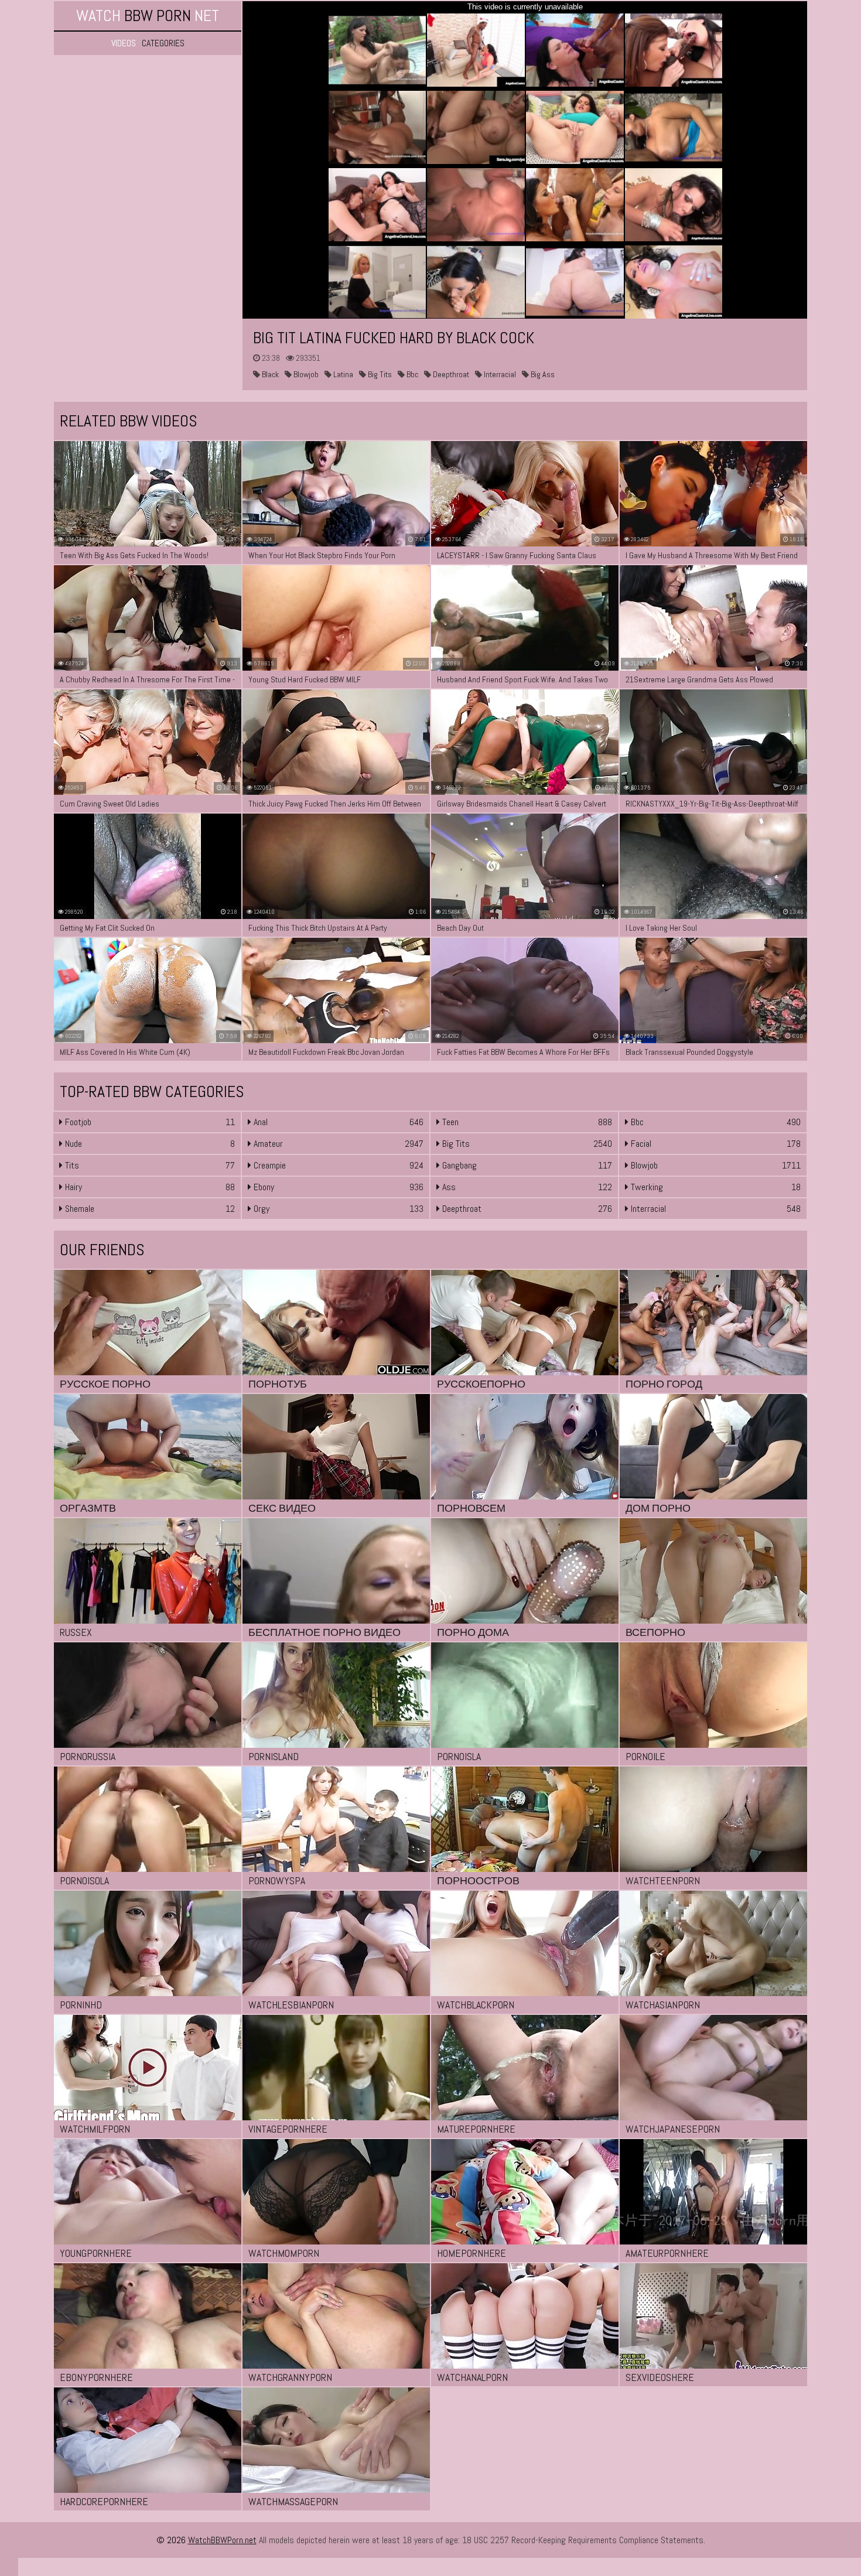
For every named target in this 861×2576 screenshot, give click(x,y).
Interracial (499, 374)
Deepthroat (450, 374)
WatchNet (148, 16)
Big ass (542, 374)
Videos (124, 43)
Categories (163, 43)
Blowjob (305, 374)
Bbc (411, 374)
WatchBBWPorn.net (222, 2540)
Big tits (379, 374)
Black (269, 374)
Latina (342, 374)
